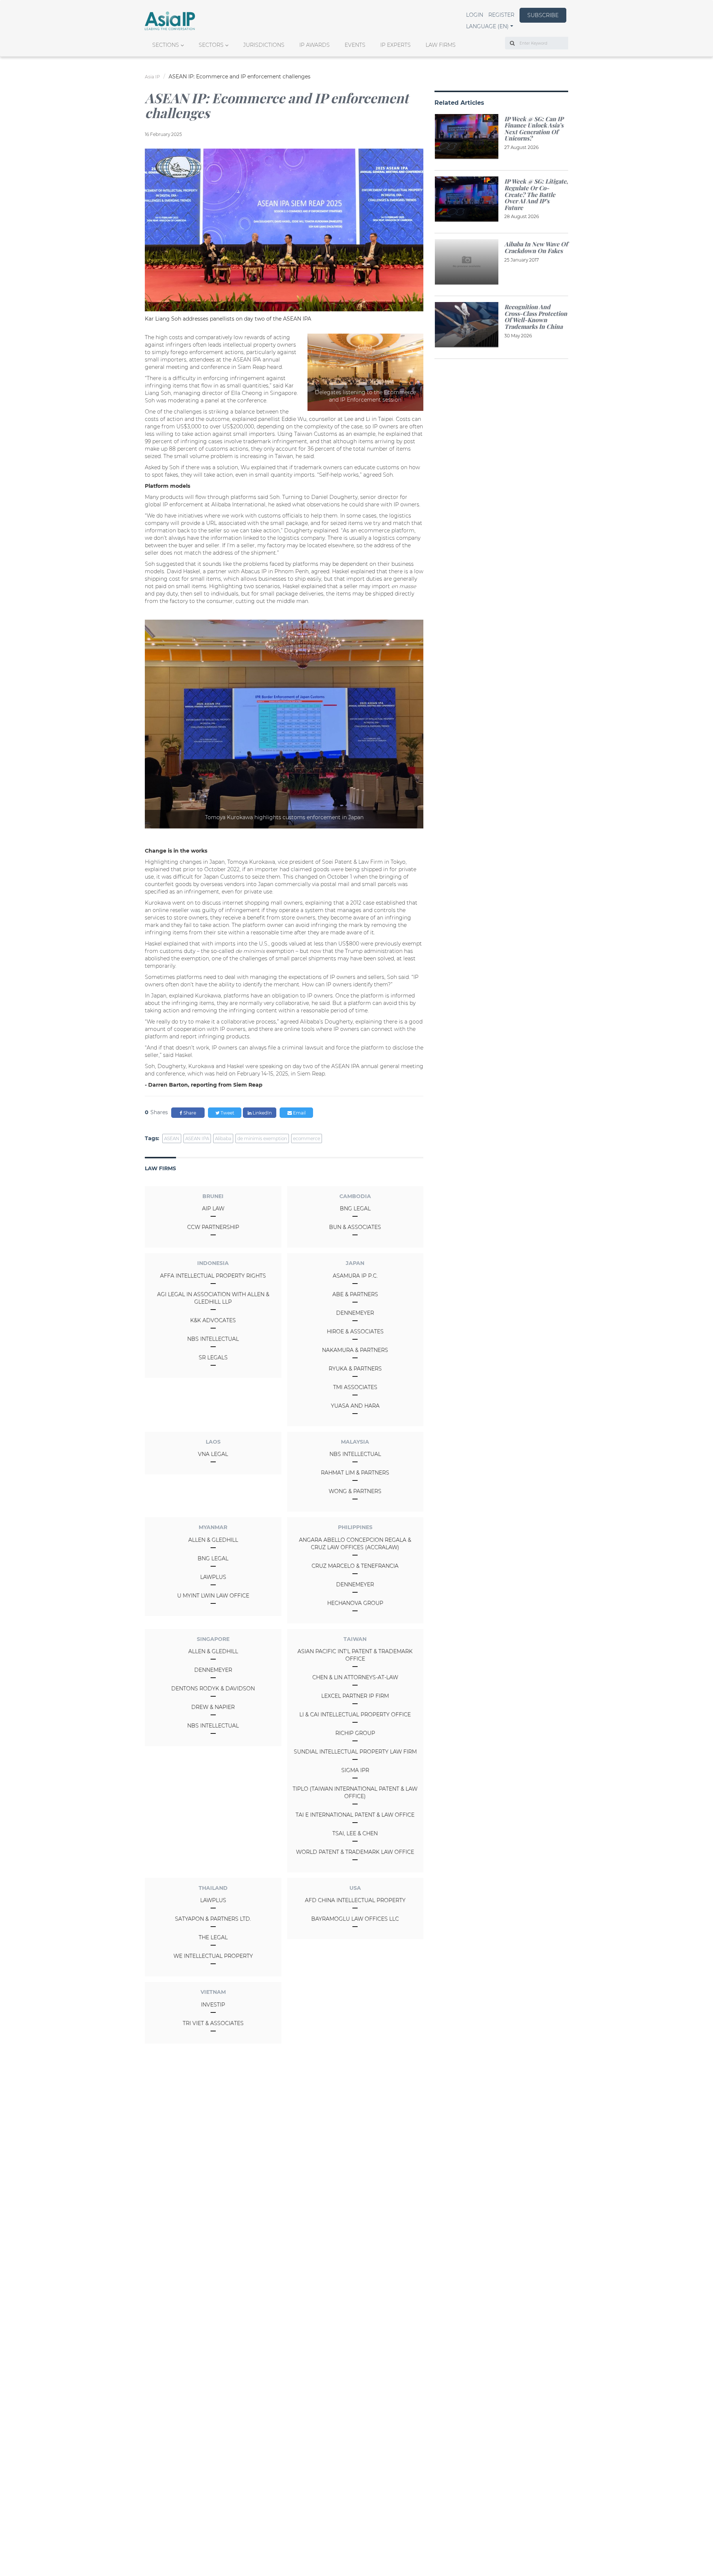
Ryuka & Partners (355, 1369)
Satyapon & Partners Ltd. (213, 1919)
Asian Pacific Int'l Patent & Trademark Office (355, 1655)
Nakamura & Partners (355, 1350)
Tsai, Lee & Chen (355, 1833)
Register (501, 15)
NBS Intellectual (213, 1339)
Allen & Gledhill (213, 1540)
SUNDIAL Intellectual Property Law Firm (355, 1752)
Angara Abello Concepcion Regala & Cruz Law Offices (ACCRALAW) (355, 1544)
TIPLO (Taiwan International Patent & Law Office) (355, 1793)
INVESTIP (213, 2005)
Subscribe (543, 15)
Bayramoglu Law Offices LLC (355, 1919)
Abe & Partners (355, 1294)
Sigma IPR (355, 1770)
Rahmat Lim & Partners (355, 1473)
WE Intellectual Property (213, 1956)
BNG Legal (355, 1208)
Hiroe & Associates (355, 1331)
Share (189, 1113)
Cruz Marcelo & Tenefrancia (355, 1566)
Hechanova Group (355, 1603)
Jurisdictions (264, 45)
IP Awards (315, 45)
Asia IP (152, 77)
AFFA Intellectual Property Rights (213, 1276)
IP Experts (395, 45)
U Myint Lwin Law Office (213, 1596)
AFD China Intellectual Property (355, 1900)
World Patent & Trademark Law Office (355, 1852)
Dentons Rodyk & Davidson (213, 1688)
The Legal (213, 1937)
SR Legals (213, 1357)
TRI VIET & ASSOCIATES (213, 2023)
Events (355, 45)
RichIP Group (355, 1733)
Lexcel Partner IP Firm (355, 1696)
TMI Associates (355, 1387)
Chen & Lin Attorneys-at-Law (355, 1677)
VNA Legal (213, 1454)
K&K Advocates (213, 1320)
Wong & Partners (355, 1491)
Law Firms (441, 45)
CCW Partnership (213, 1227)
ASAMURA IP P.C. (355, 1276)
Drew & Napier (213, 1707)
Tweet (227, 1113)
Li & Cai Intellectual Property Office (355, 1714)
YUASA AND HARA (355, 1406)
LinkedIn (262, 1113)
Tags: (152, 1138)
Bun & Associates (355, 1227)
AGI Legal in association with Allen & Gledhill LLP (213, 1298)
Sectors (211, 45)
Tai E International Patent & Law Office (355, 1815)
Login (475, 15)
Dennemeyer (355, 1313)
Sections (166, 45)
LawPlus (213, 1577)
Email (299, 1113)
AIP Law (213, 1208)
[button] (490, 26)
